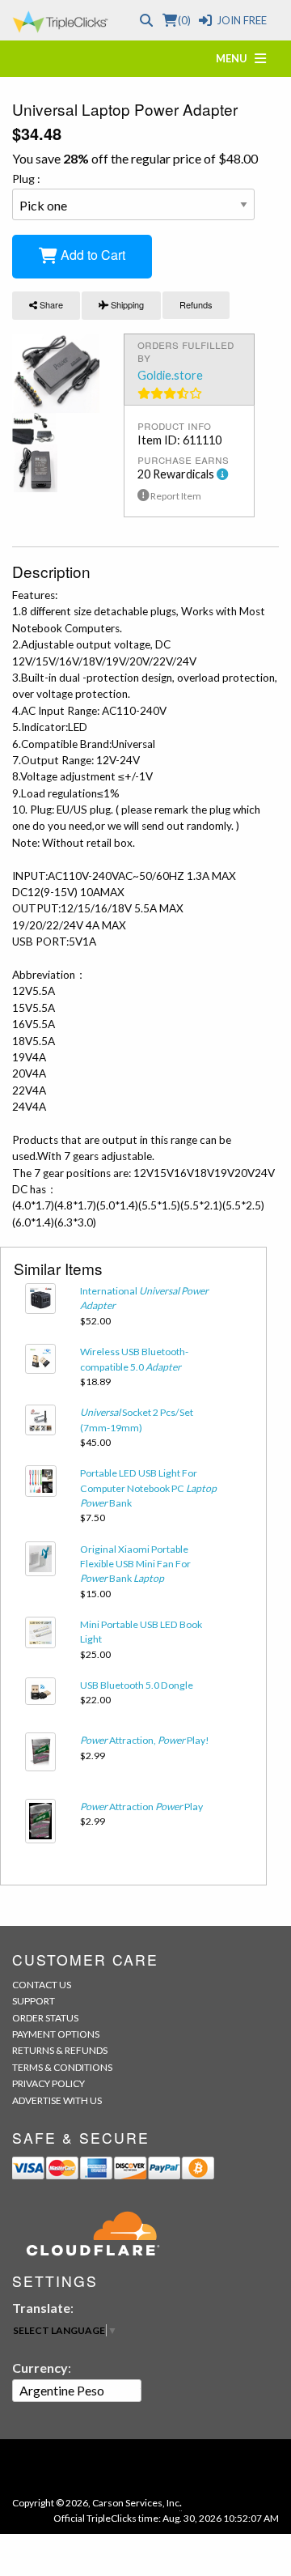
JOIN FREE (242, 20)
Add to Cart (91, 255)
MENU (235, 58)
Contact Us (42, 1985)
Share (50, 304)
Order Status (45, 2018)
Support (34, 2001)
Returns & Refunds (60, 2050)
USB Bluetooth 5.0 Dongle (137, 1685)
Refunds (196, 304)
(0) (184, 20)
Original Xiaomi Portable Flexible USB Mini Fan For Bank (135, 1564)
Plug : (26, 179)
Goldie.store (170, 375)
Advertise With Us (57, 2100)
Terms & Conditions (62, 2067)
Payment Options (56, 2034)
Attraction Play (141, 1807)
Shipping (126, 304)
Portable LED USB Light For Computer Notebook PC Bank (148, 1488)
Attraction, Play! (145, 1740)
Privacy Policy (48, 2083)
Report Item (175, 496)
